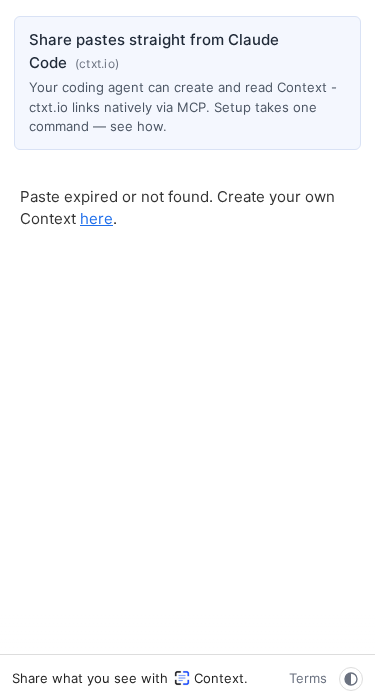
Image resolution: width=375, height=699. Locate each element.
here (96, 218)
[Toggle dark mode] (351, 679)
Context (219, 678)
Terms (308, 678)
